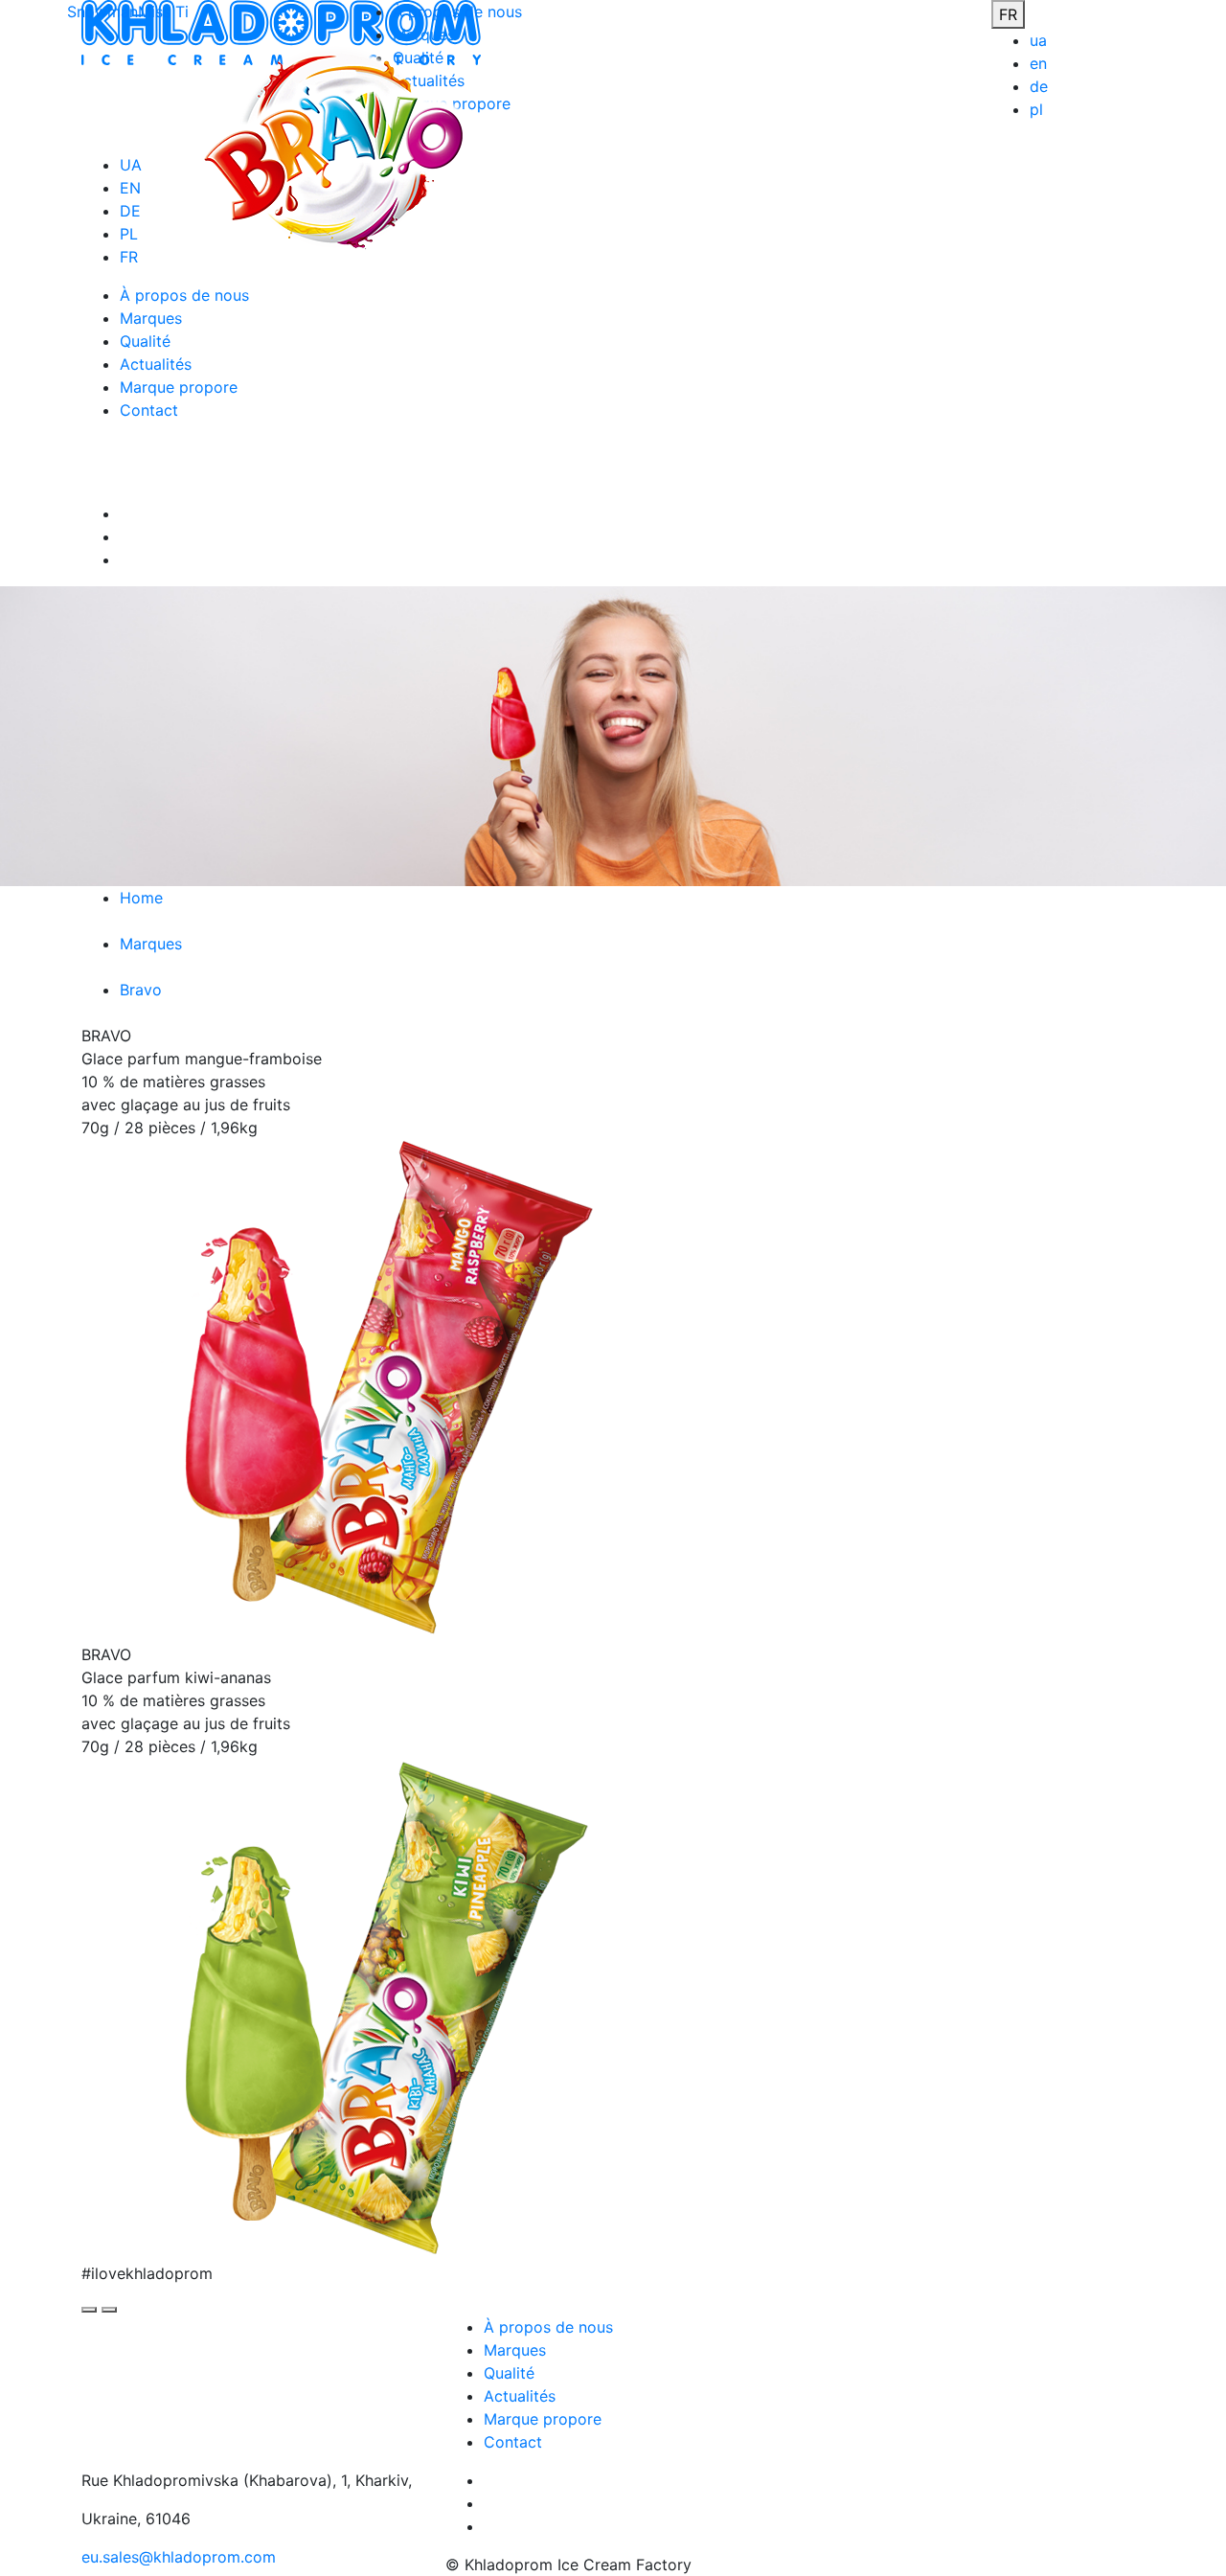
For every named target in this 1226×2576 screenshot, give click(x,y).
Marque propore (543, 2419)
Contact (513, 2442)
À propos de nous (548, 2327)
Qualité (509, 2373)
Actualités (520, 2396)
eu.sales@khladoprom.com (179, 2557)
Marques (515, 2350)
